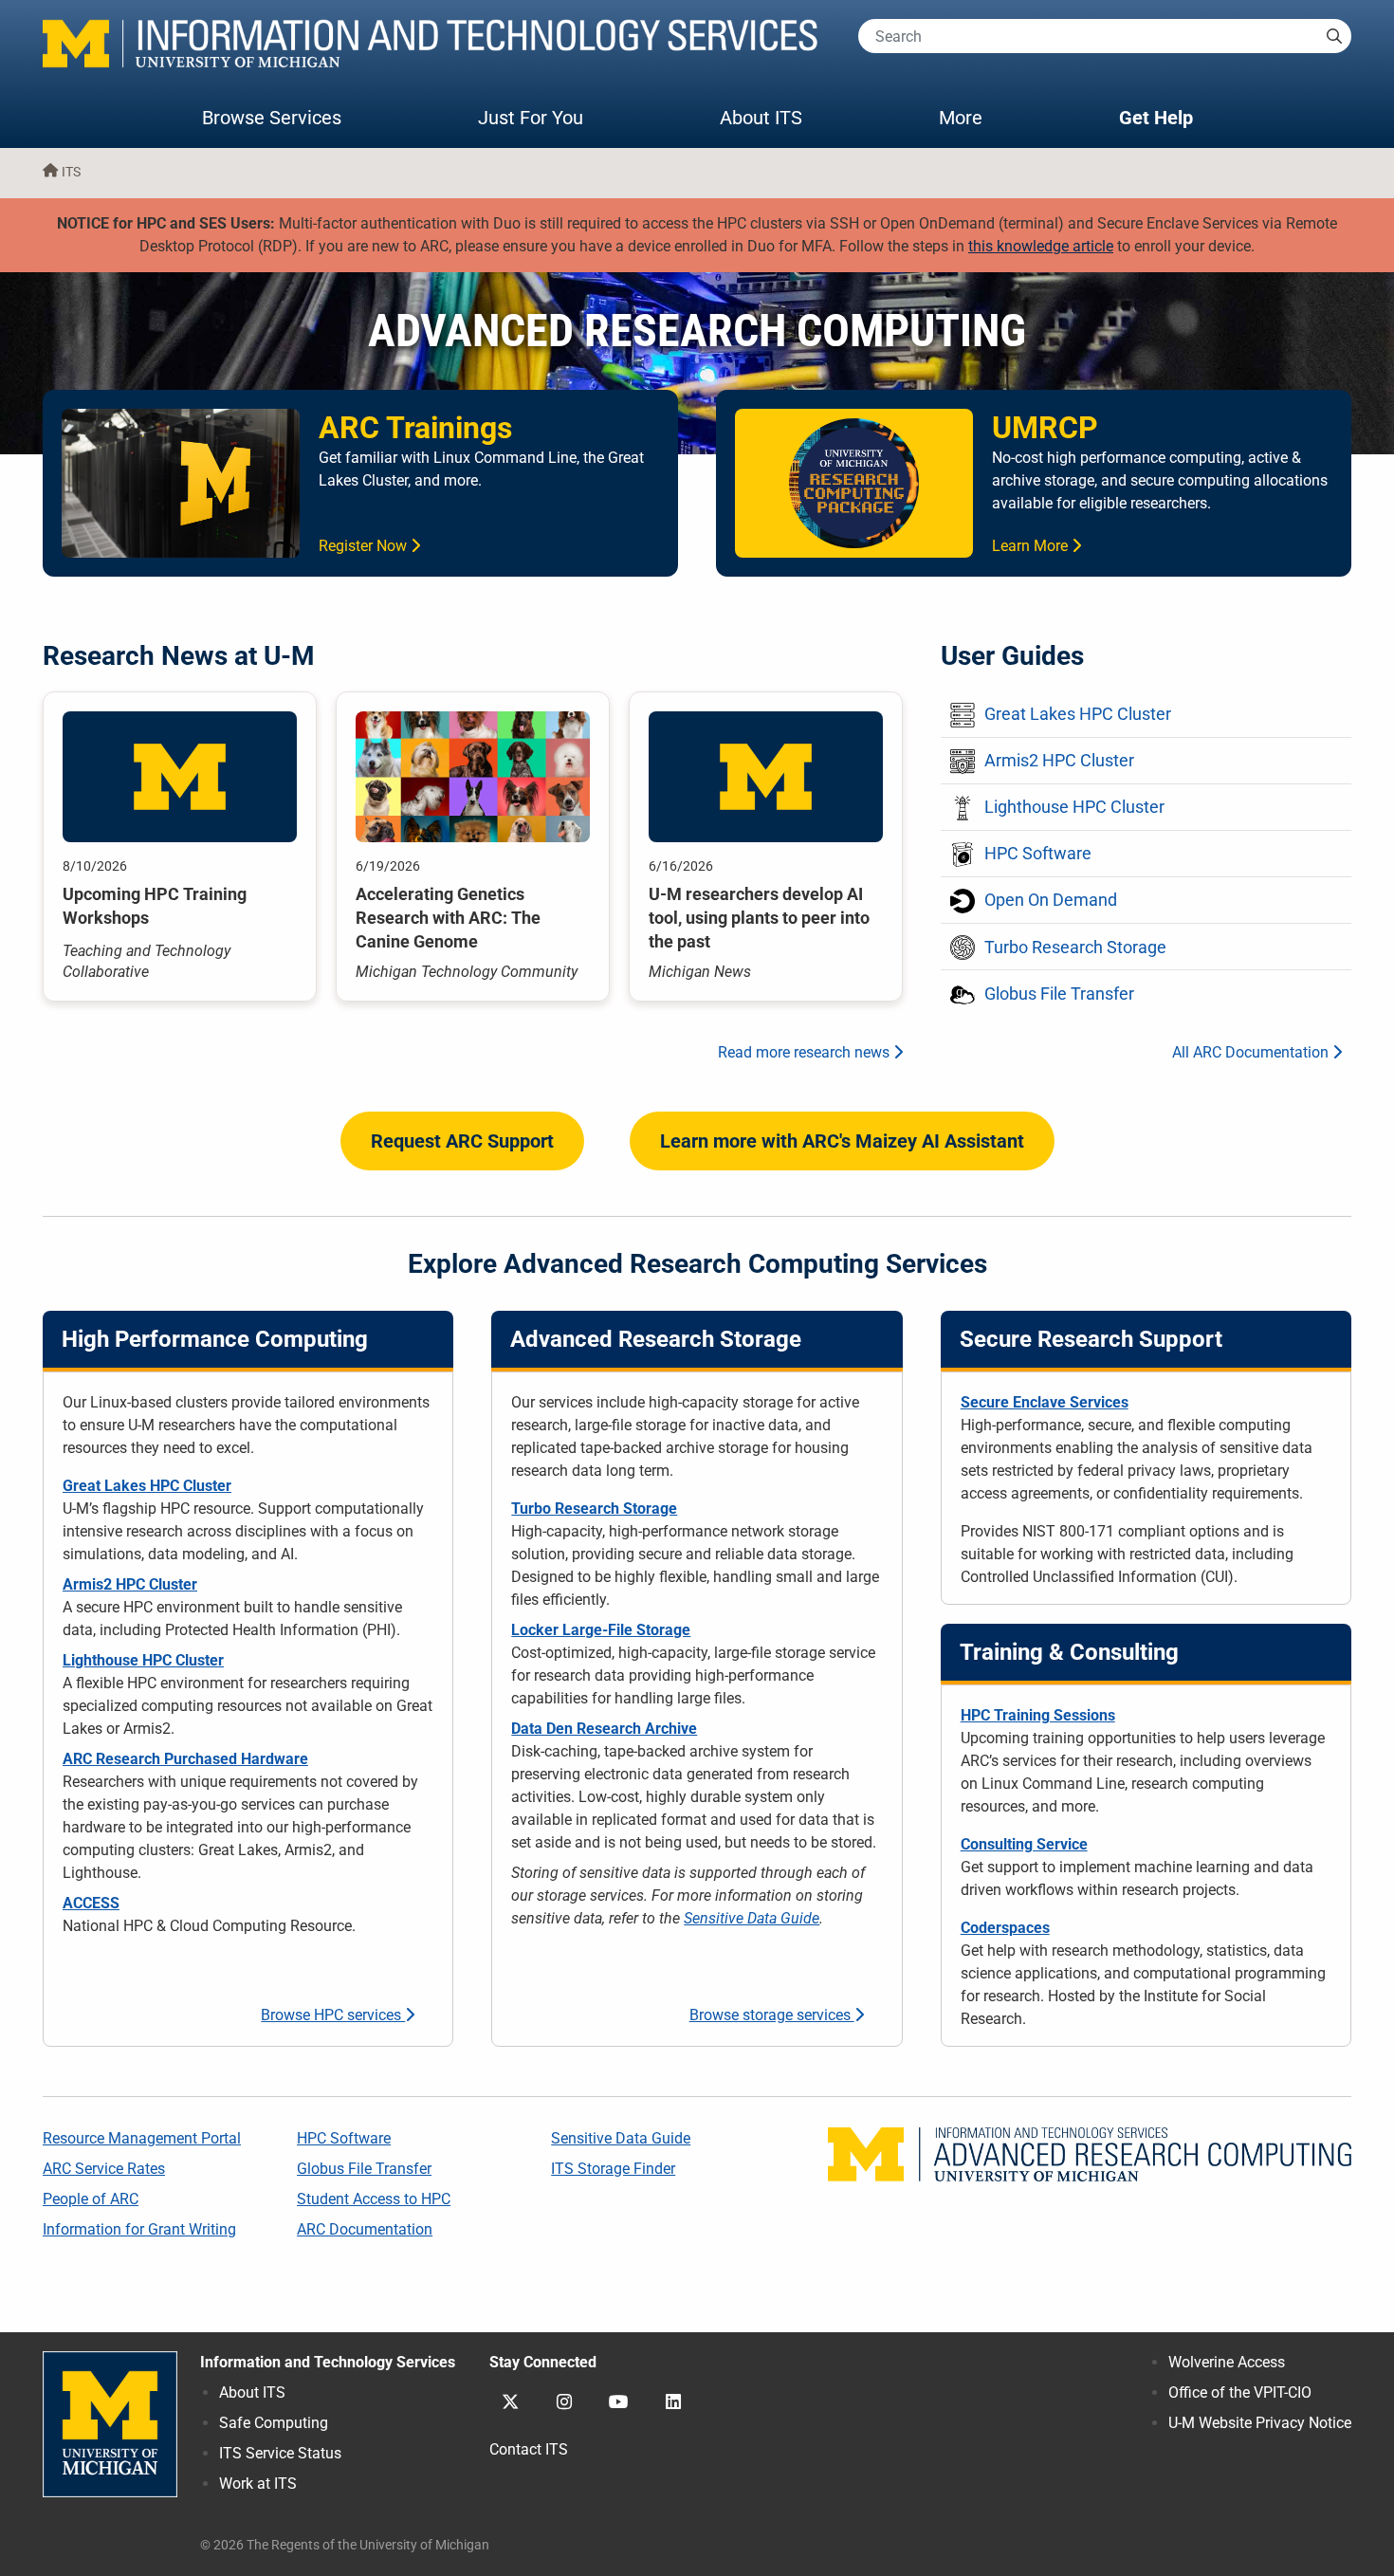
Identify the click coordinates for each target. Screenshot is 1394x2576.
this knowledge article (1041, 246)
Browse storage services (772, 2015)
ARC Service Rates (104, 2169)
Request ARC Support (462, 1141)
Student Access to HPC (374, 2199)
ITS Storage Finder (613, 2169)
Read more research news (806, 1052)
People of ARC (91, 2199)
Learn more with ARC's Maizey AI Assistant (842, 1141)
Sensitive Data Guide (752, 1918)
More (980, 117)
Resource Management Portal (142, 2138)
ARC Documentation (365, 2229)
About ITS (761, 118)
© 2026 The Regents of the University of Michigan (345, 2545)
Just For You (531, 118)
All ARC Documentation (1252, 1052)
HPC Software (344, 2138)
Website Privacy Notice (1260, 2423)
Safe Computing (274, 2423)
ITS (71, 172)
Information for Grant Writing (139, 2229)
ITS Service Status (280, 2453)
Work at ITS (258, 2484)
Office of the (1240, 2392)
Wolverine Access (1227, 2362)
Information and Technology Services (328, 2362)
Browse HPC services (333, 2015)
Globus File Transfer (364, 2169)
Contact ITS (529, 2449)
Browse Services (272, 118)
